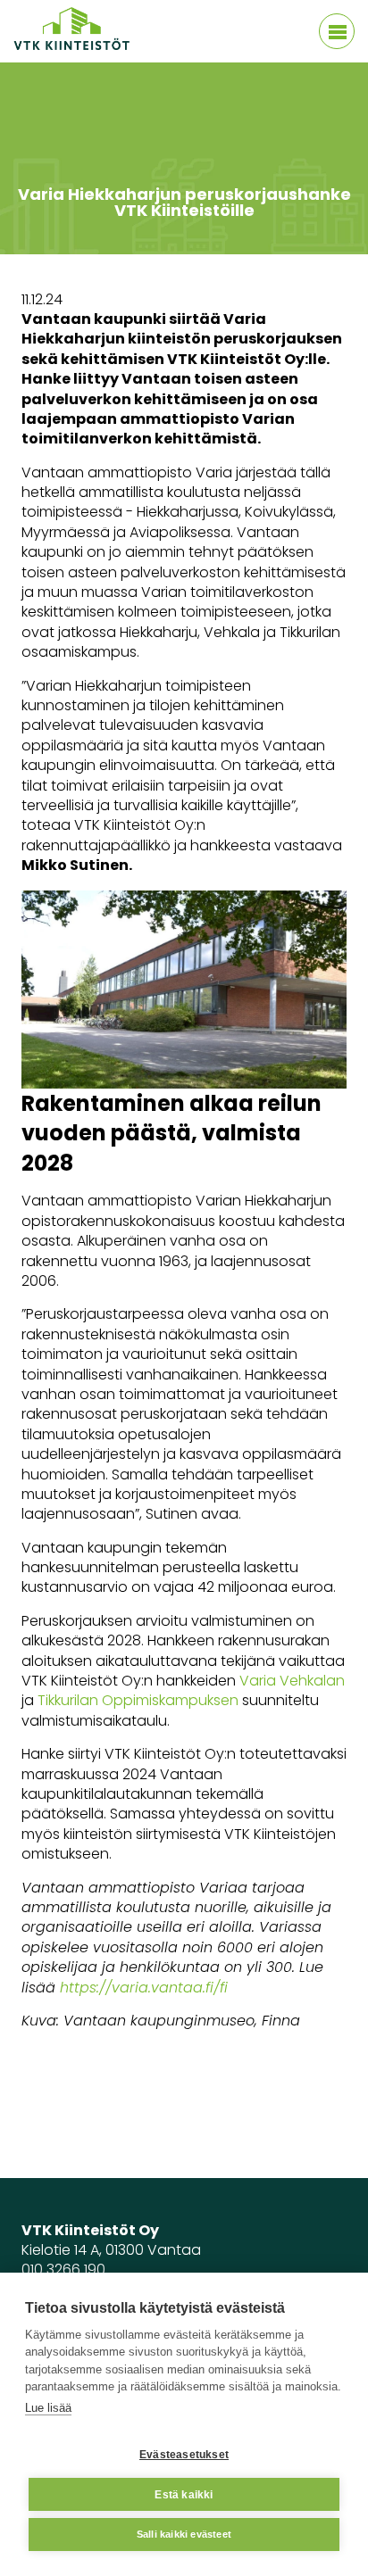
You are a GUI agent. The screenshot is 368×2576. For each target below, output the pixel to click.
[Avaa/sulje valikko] (337, 31)
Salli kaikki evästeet (184, 2534)
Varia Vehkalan (292, 1681)
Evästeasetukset (184, 2455)
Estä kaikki (184, 2495)
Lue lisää (48, 2408)
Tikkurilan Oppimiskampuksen (138, 1700)
